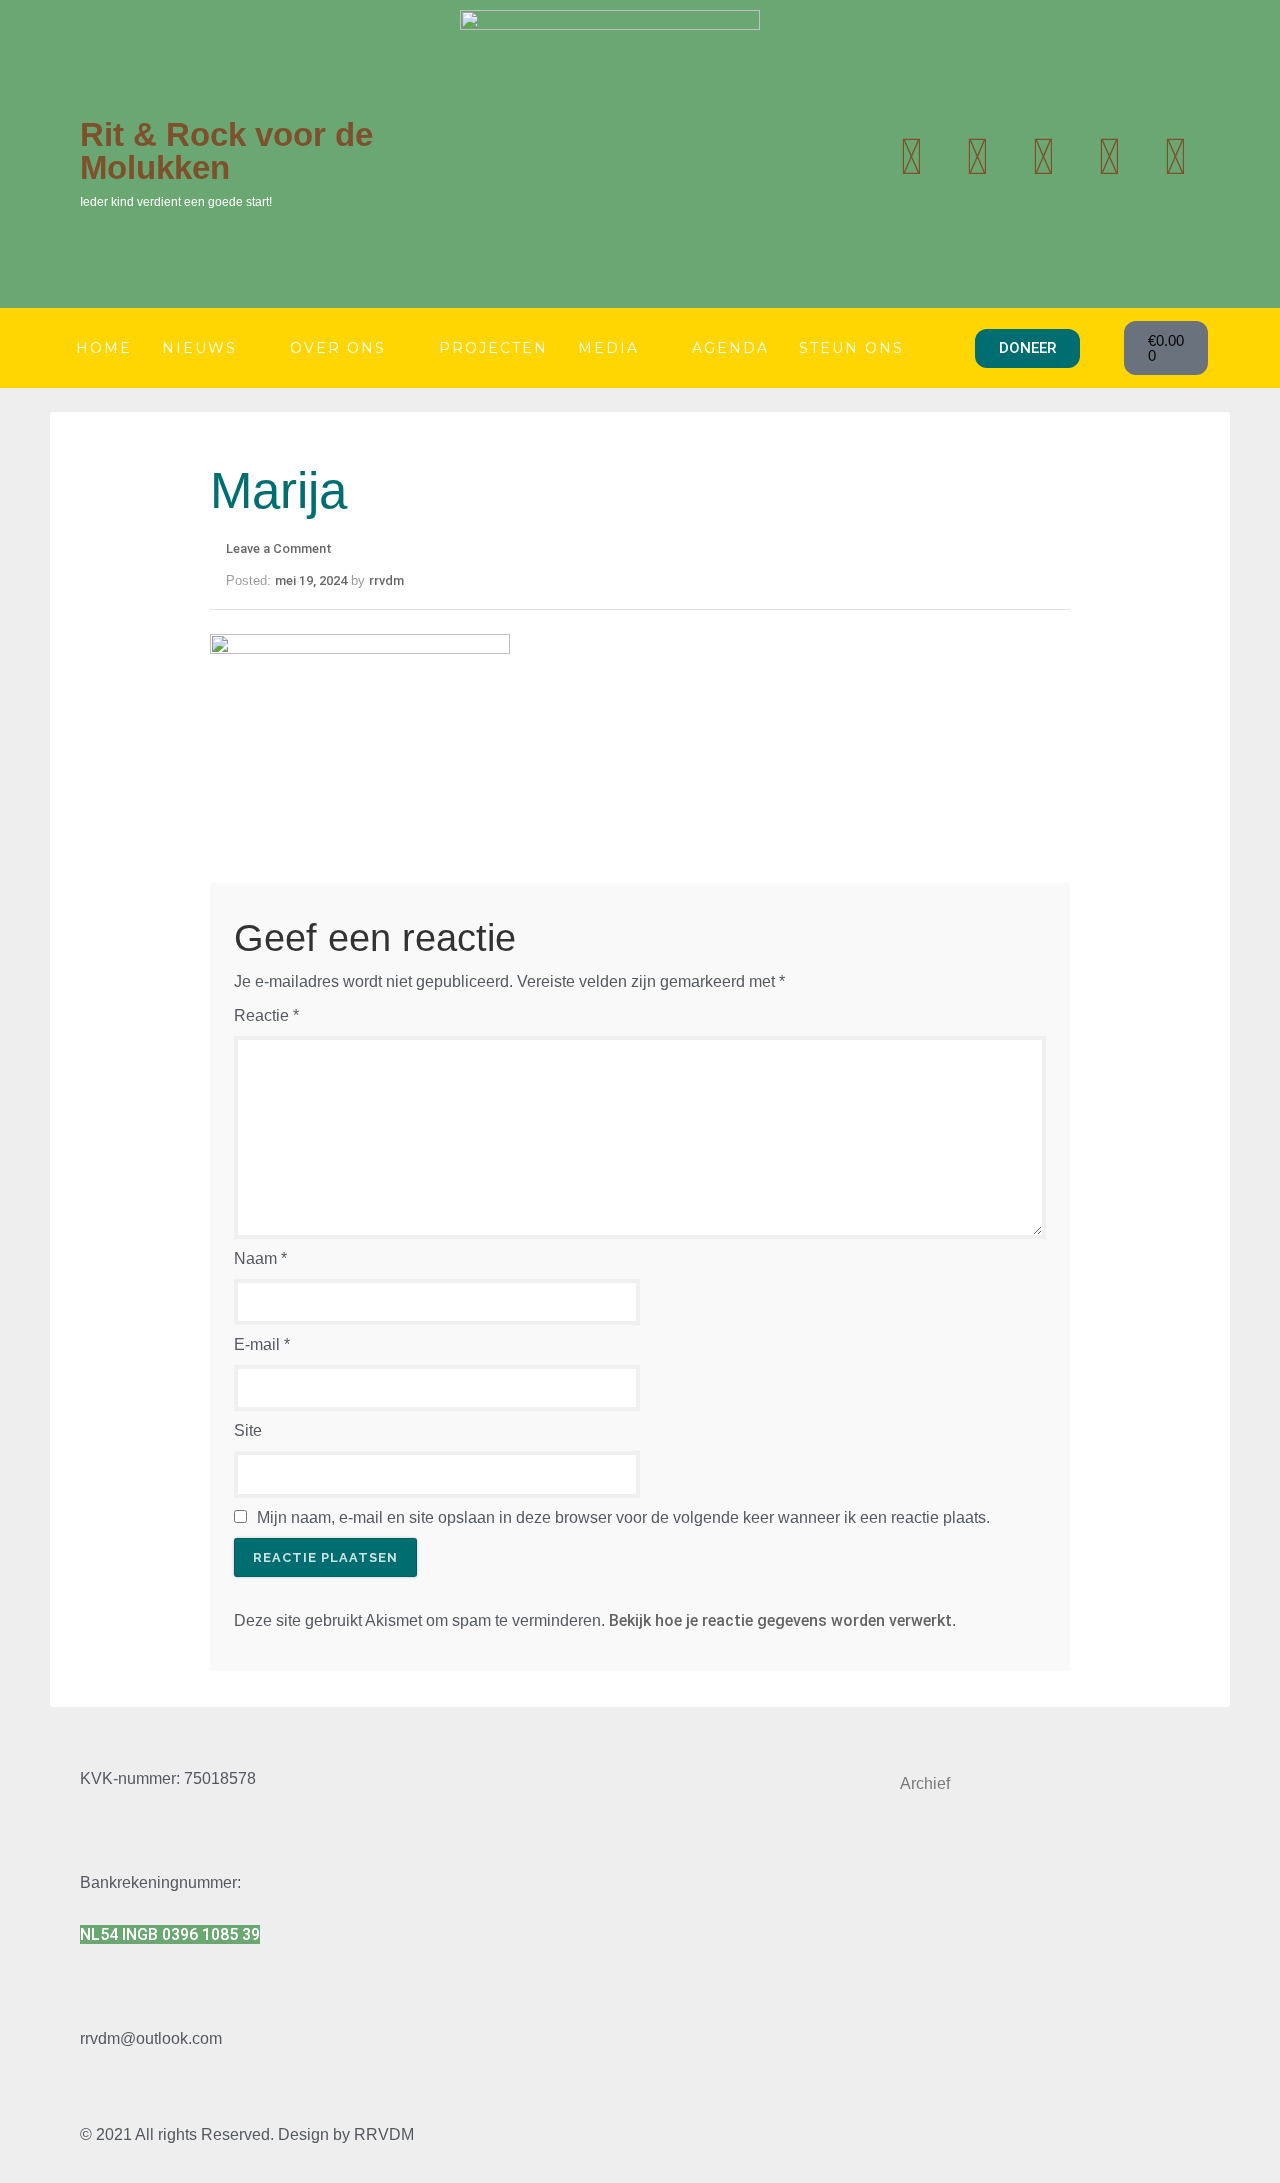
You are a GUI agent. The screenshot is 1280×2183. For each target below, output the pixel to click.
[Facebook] (1109, 157)
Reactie (266, 1015)
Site (248, 1430)
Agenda (730, 348)
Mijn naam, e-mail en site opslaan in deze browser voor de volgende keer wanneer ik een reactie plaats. (623, 1517)
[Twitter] (911, 157)
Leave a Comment (279, 548)
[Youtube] (977, 157)
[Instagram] (1043, 157)
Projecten (493, 348)
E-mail (262, 1344)
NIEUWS (199, 348)
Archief (925, 1783)
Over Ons (338, 348)
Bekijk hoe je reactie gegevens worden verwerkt (780, 1620)
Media (608, 348)
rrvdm (386, 580)
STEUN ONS (851, 348)
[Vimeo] (1175, 157)
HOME (104, 348)
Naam (260, 1258)
